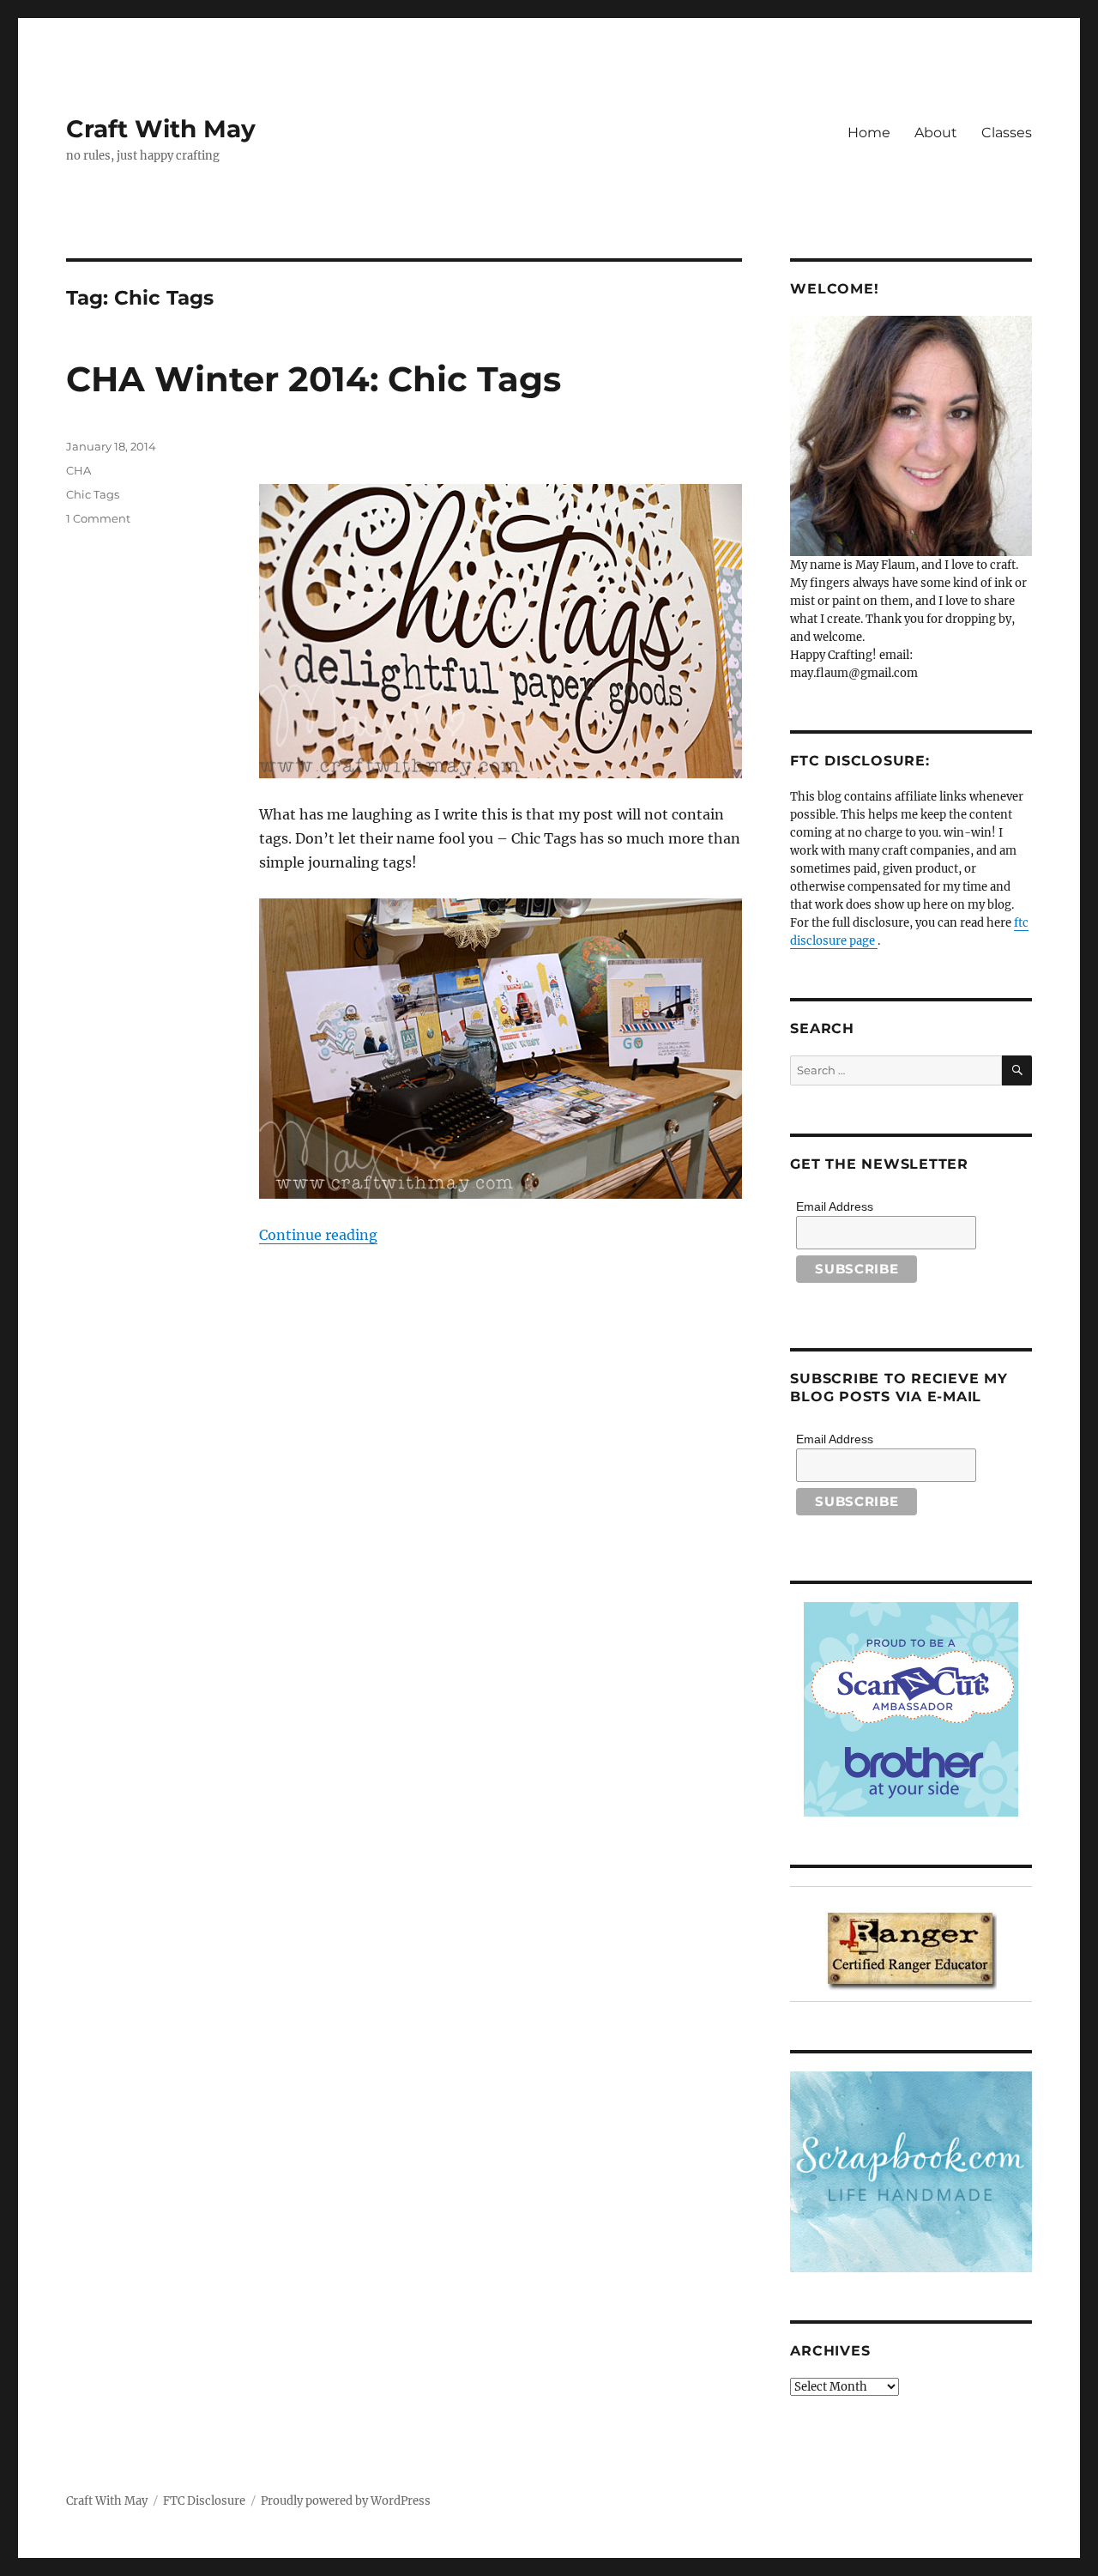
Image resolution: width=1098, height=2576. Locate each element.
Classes (1007, 133)
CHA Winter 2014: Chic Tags (314, 379)
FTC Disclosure (204, 2501)
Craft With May (161, 129)
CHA (78, 470)
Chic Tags (93, 494)
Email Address (835, 1206)
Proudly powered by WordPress (346, 2501)
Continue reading (318, 1235)
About (936, 133)
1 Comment (98, 518)
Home (869, 133)
